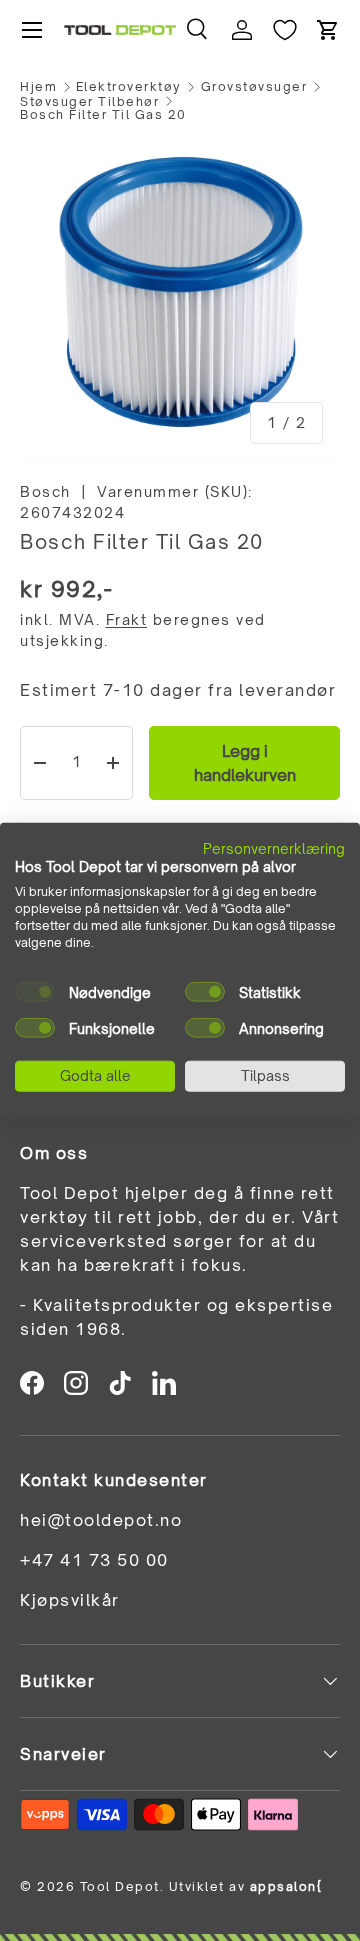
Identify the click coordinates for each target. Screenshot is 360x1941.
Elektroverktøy (129, 87)
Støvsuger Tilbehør (89, 102)
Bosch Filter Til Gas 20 (103, 115)
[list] (180, 301)
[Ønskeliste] (285, 30)
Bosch (45, 491)
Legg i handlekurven (245, 763)
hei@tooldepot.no (101, 1520)
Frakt (127, 619)
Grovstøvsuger (254, 87)
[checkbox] (35, 992)
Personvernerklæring (274, 847)
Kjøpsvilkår (70, 1600)
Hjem (38, 87)
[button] (328, 30)
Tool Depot (120, 1886)
